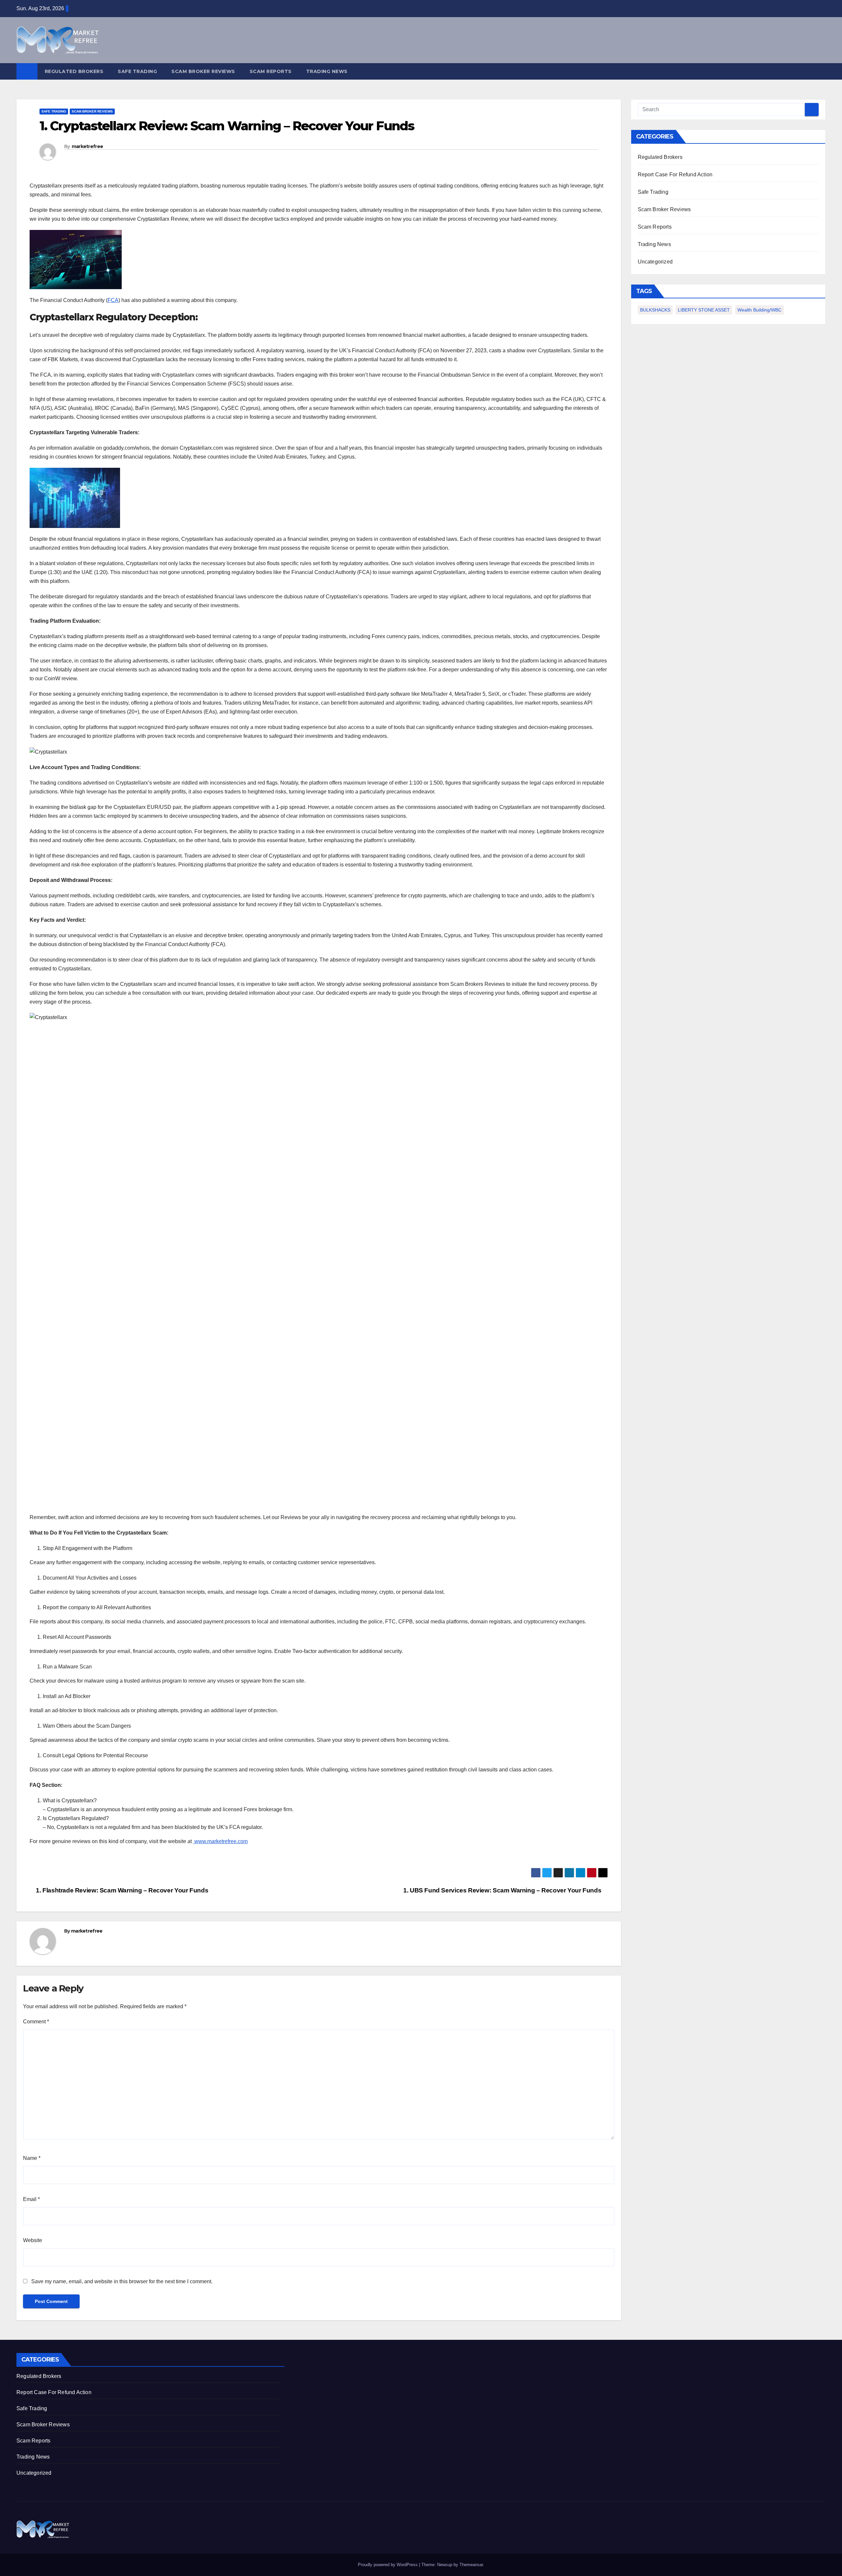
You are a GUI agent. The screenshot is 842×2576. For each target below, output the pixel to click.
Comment (36, 2022)
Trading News (327, 71)
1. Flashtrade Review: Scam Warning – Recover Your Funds (121, 1890)
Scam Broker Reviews (203, 71)
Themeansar (471, 2565)
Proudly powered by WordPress (388, 2565)
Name (32, 2158)
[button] (821, 71)
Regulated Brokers (74, 71)
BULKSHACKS (655, 310)
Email (31, 2199)
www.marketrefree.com (220, 1841)
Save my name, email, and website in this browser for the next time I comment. (122, 2281)
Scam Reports (271, 71)
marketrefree (87, 146)
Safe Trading (137, 71)
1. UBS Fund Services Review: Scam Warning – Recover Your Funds (503, 1890)
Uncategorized (655, 262)
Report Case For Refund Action (675, 175)
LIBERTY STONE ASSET (704, 310)
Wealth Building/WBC (759, 310)
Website (33, 2240)
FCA (113, 300)
